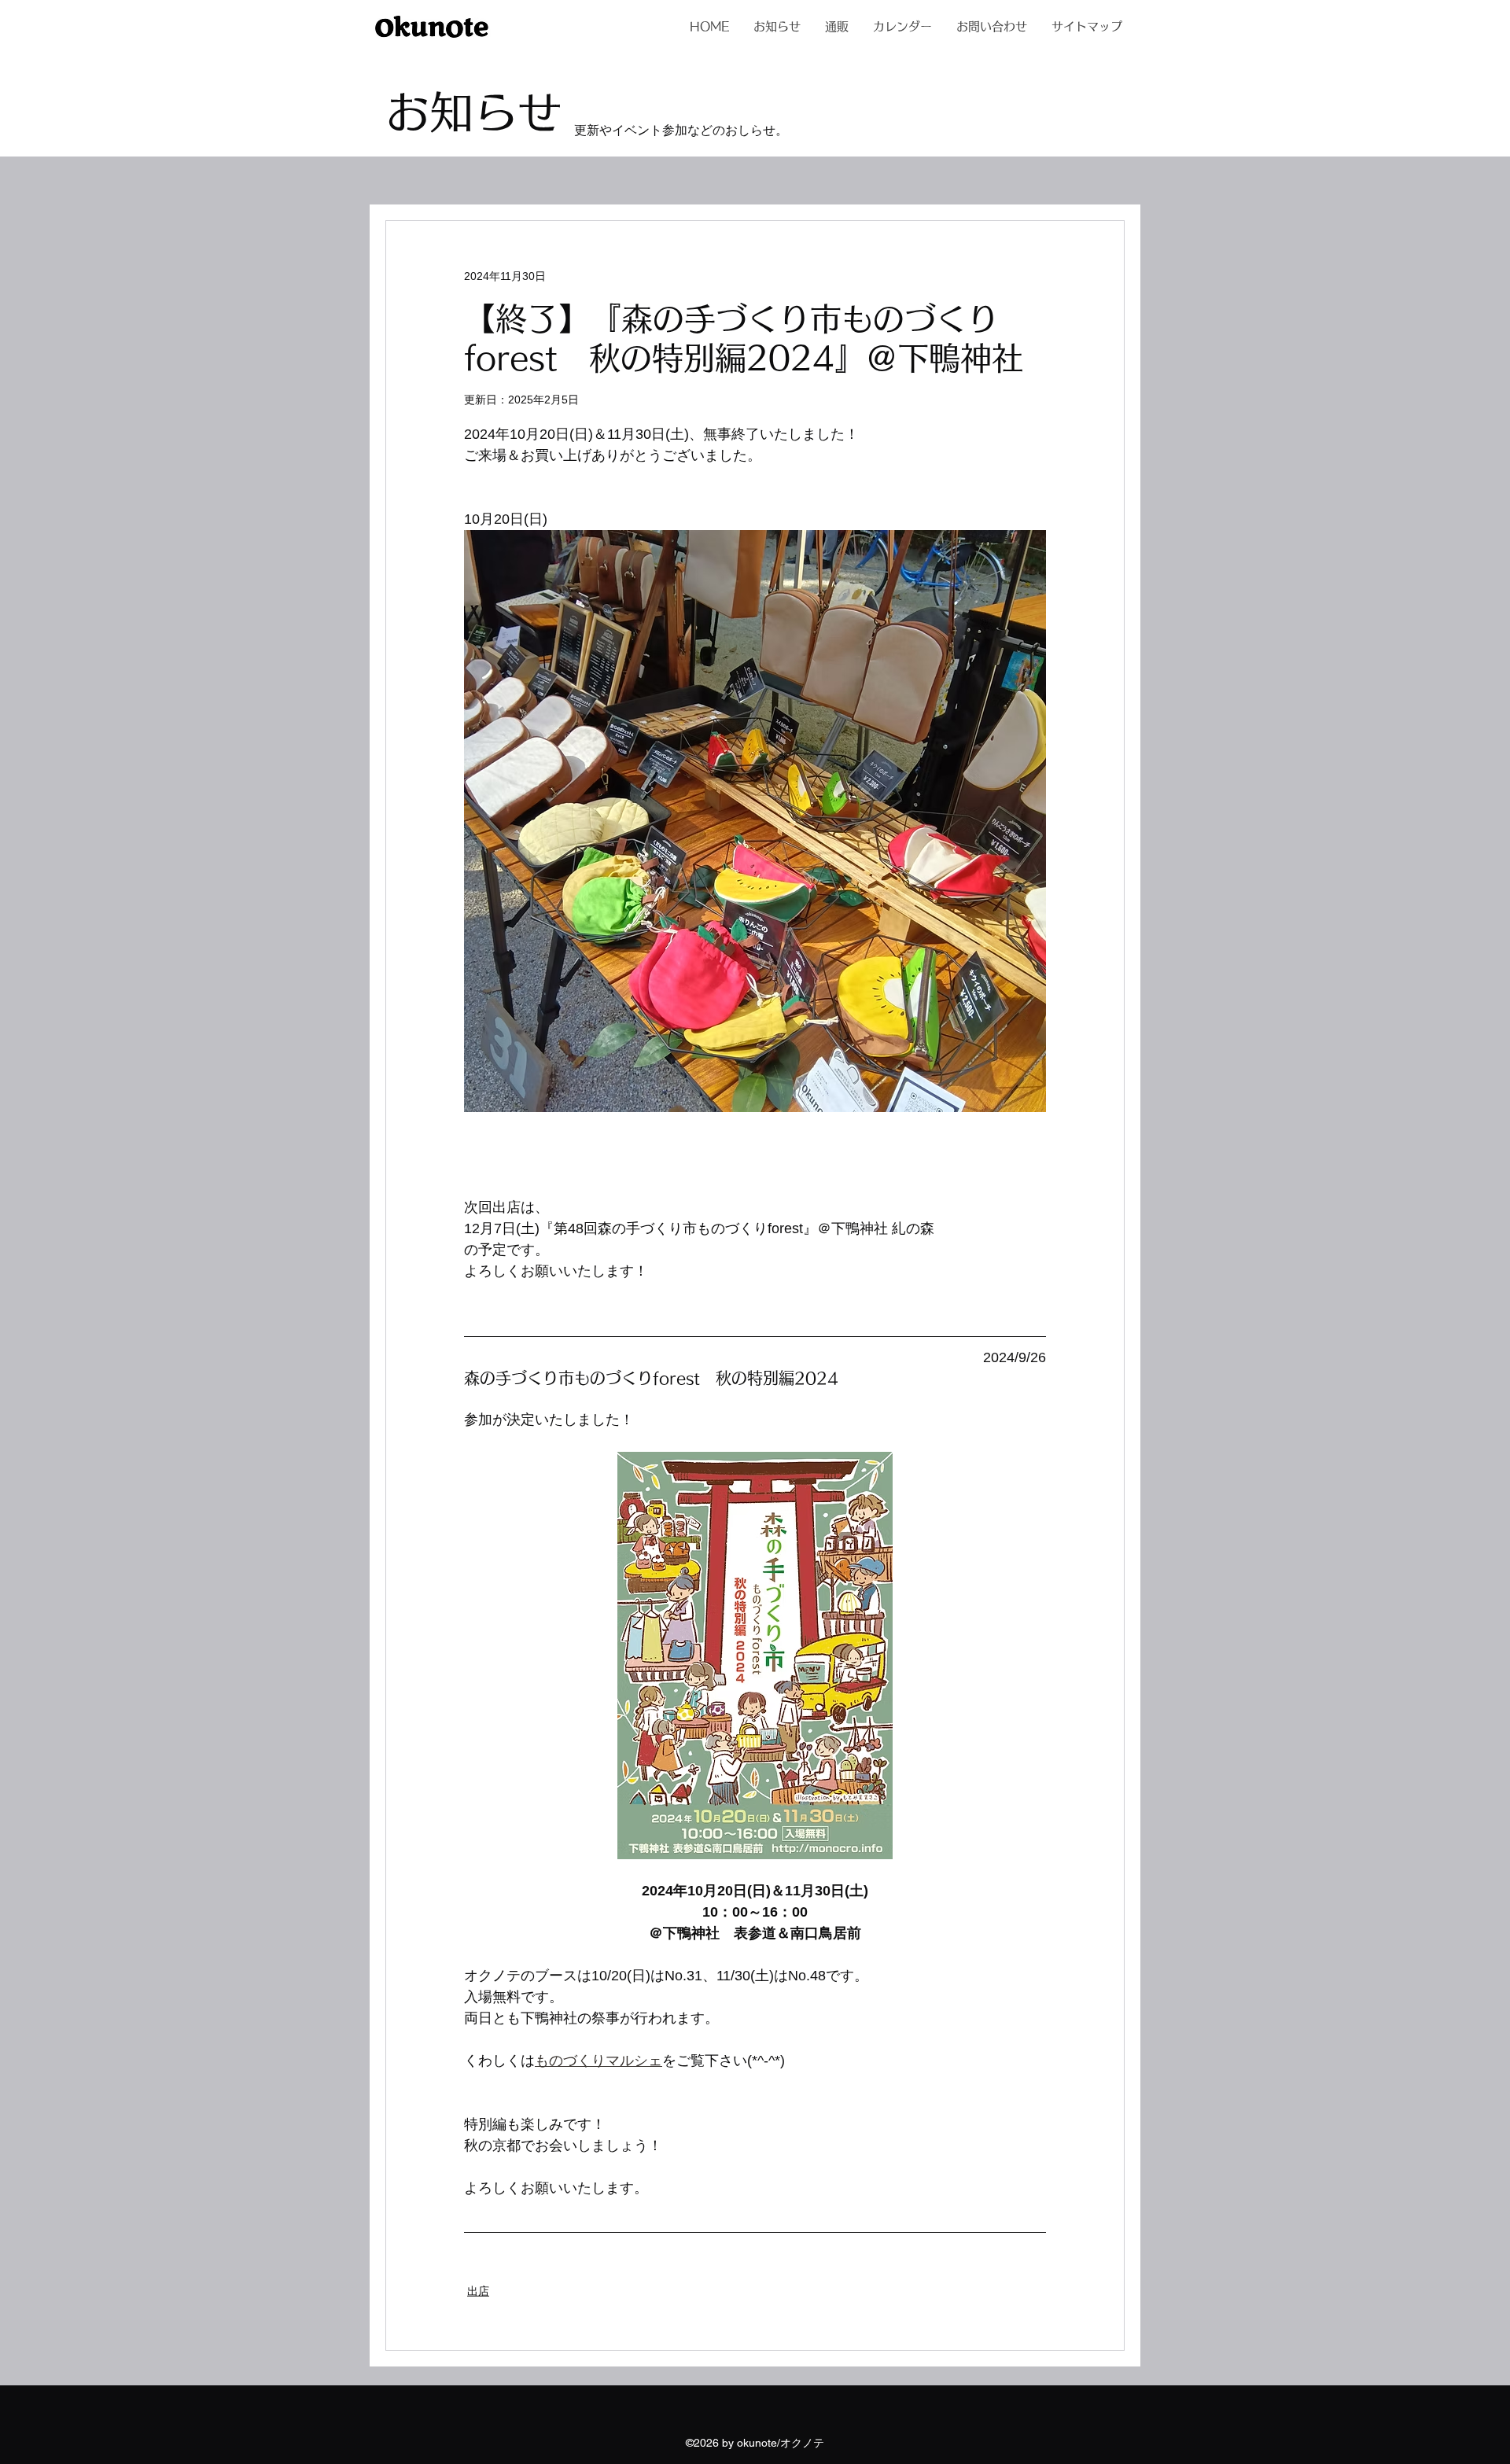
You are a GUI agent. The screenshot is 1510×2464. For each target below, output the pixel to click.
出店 (478, 2291)
